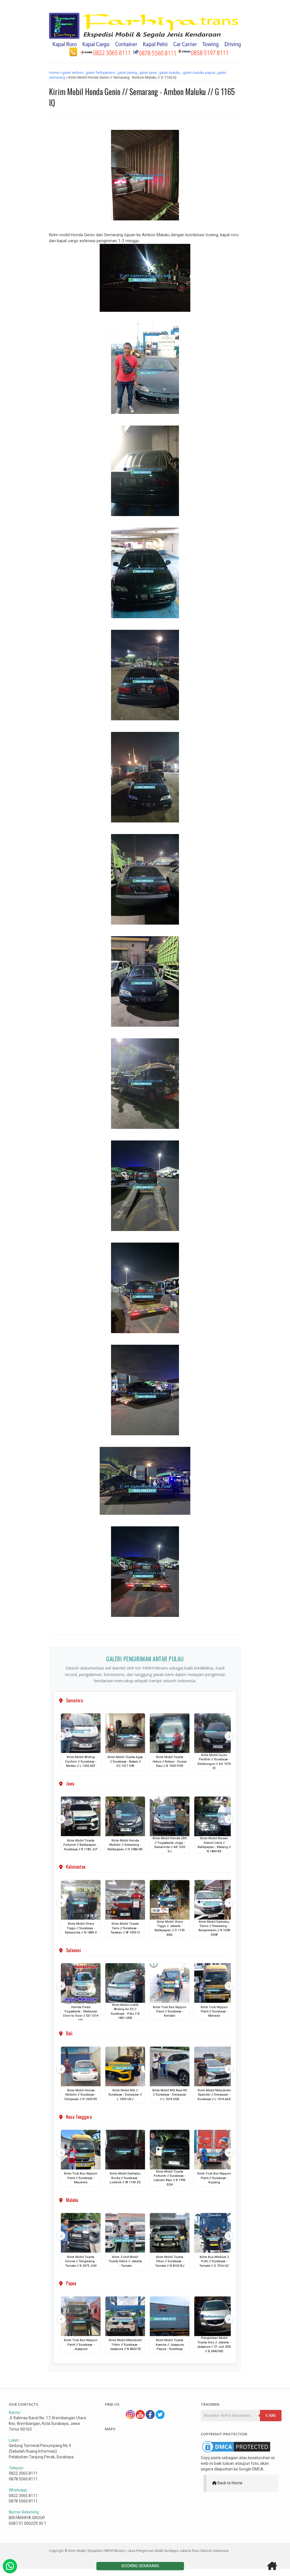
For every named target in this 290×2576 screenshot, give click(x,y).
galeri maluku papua (199, 73)
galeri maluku (170, 73)
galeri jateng (127, 73)
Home (54, 73)
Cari (271, 2415)
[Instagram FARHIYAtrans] (130, 2418)
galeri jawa (148, 73)
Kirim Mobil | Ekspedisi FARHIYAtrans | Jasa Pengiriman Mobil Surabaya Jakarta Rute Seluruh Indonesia (148, 2551)
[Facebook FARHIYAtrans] (150, 2418)
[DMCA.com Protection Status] (236, 2452)
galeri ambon (73, 73)
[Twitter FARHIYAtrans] (160, 2418)
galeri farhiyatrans (101, 73)
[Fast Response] (10, 2566)
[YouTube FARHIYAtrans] (140, 2418)
